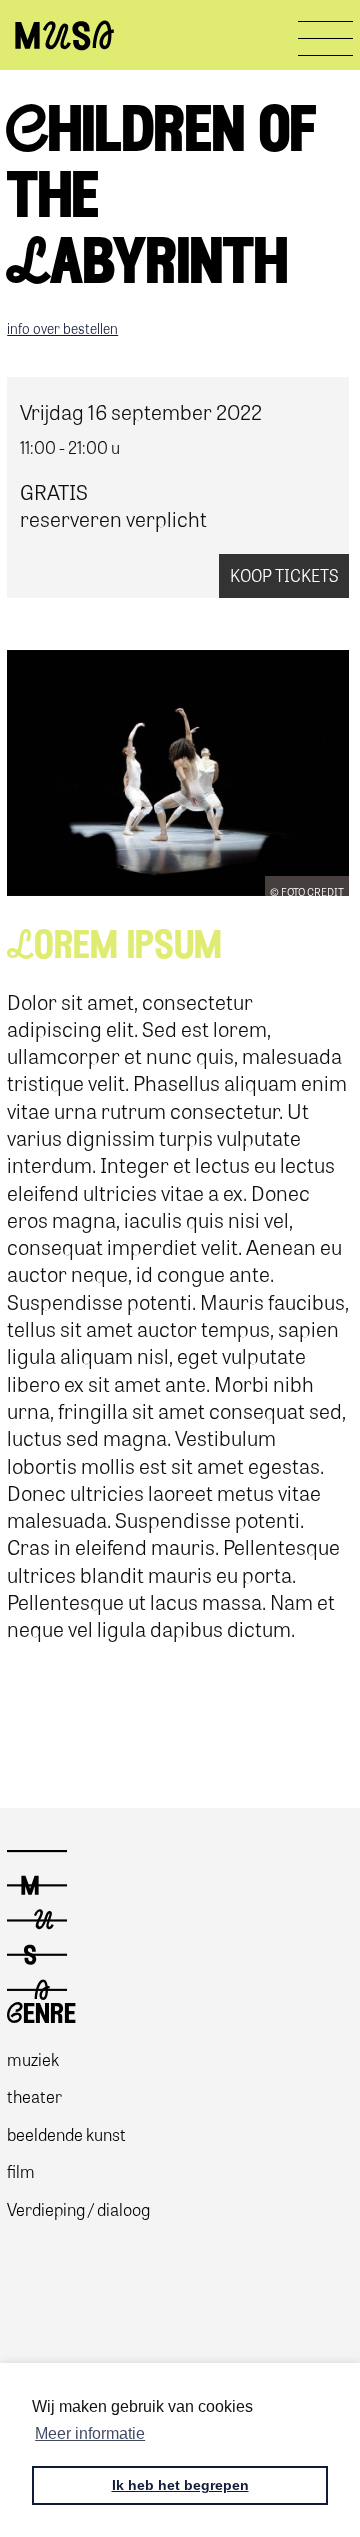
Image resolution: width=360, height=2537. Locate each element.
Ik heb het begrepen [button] (180, 2485)
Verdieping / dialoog (78, 2208)
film (21, 2170)
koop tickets (284, 575)
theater (34, 2095)
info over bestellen (62, 328)
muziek (33, 2058)
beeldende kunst (66, 2133)
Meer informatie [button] (90, 2433)
